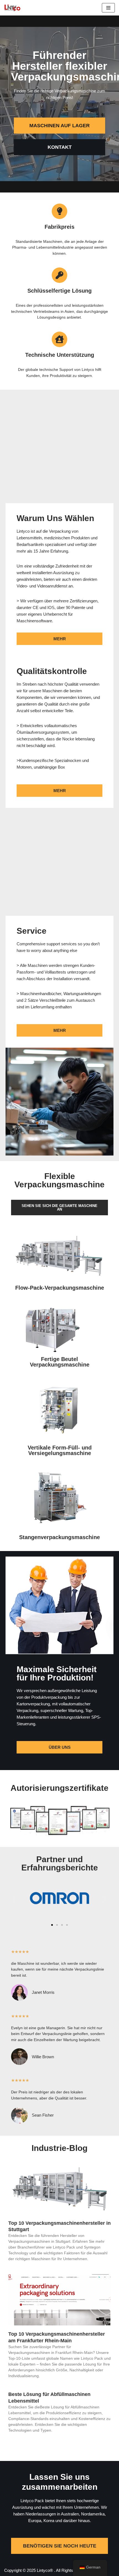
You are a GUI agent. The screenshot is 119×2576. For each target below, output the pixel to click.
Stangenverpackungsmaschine (59, 1537)
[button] (15, 1899)
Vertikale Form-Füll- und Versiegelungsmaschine (60, 1450)
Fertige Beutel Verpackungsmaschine (60, 1362)
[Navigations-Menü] (108, 8)
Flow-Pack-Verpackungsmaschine (60, 1288)
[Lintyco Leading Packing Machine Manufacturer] (12, 8)
